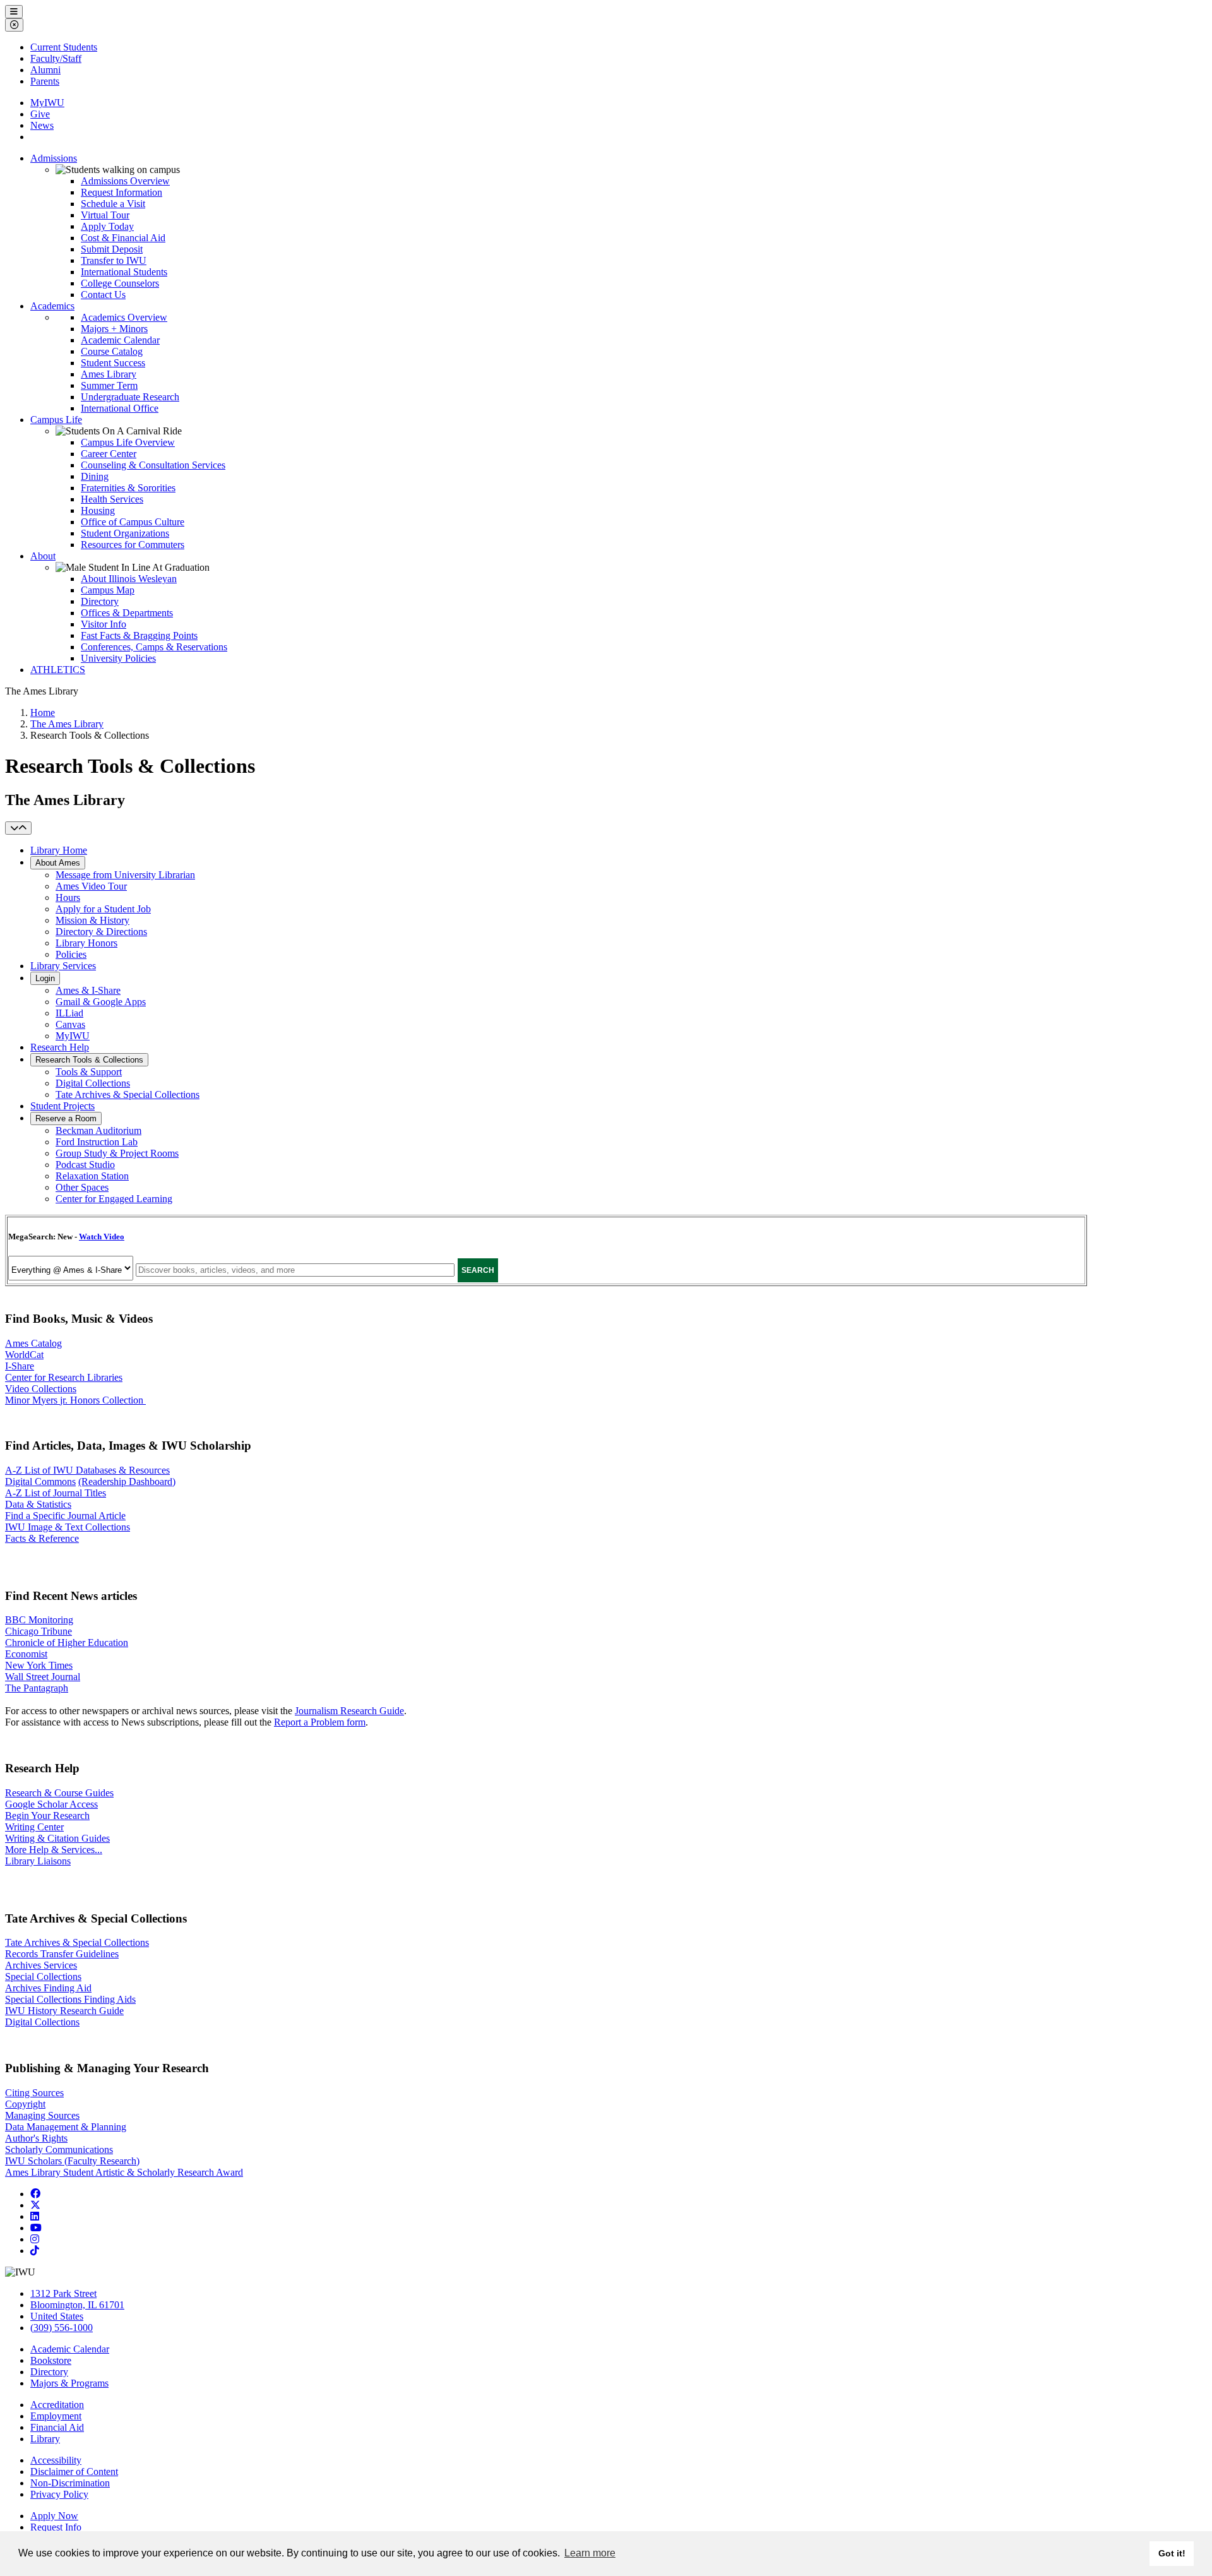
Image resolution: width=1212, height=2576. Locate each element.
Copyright (25, 2104)
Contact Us (103, 295)
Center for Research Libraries (64, 1377)
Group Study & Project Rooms (117, 1153)
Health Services (112, 499)
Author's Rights (36, 2138)
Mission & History (92, 920)
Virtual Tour (105, 215)
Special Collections (43, 1977)
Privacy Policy (59, 2494)
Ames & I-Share (88, 990)
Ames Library (109, 374)
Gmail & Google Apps (101, 1002)
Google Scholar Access (51, 1804)
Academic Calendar (120, 340)
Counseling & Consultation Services (153, 465)
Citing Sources (34, 2093)
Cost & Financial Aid (123, 238)
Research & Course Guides (59, 1793)
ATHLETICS (58, 670)
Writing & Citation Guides (57, 1838)
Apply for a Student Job (103, 909)
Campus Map (108, 590)
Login (45, 978)
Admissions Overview (125, 181)
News (42, 125)
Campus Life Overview (128, 442)
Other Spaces (82, 1187)
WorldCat (24, 1355)
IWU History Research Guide (64, 2011)
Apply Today (107, 226)
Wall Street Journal (43, 1677)
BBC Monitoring (39, 1620)
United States (57, 2316)
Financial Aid (57, 2427)
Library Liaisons (38, 1861)
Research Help (60, 1047)
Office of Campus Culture (133, 522)
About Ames (58, 863)
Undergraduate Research (130, 397)
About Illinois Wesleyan (129, 579)
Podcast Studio (85, 1165)
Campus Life (56, 420)
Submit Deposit (112, 249)
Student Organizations (125, 533)
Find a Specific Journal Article (65, 1516)
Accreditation (57, 2405)
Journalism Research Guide (349, 1711)
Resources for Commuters (133, 545)
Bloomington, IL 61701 (77, 2305)
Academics (52, 306)
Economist (26, 1654)
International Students (124, 272)
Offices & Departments (127, 613)
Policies (71, 954)
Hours (68, 897)
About (43, 556)
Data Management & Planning (66, 2127)
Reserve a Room (66, 1118)
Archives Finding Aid (48, 1988)
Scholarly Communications (59, 2150)
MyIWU (47, 103)
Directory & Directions (101, 932)
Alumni (45, 70)
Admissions (54, 158)
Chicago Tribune (39, 1631)
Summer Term (109, 385)
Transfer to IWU (114, 260)
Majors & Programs (69, 2383)
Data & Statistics (38, 1504)
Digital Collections (93, 1083)
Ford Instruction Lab (97, 1142)
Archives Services (41, 1965)
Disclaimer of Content (74, 2472)
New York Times (39, 1665)
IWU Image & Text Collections (68, 1527)
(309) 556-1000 (62, 2328)
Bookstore (51, 2360)
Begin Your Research (47, 1816)
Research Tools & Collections (89, 1060)
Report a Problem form (320, 1722)
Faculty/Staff (56, 58)
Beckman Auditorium (98, 1130)
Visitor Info (104, 624)
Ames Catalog (33, 1343)
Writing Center (34, 1827)
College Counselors (120, 283)
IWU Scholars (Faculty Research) (72, 2161)
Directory (100, 601)
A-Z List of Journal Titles (56, 1493)
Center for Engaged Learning (114, 1199)
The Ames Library (67, 724)
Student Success (113, 363)
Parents (45, 81)
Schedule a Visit (113, 204)
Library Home (59, 850)
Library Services (63, 966)
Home (43, 713)
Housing (98, 510)
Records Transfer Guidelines (62, 1954)
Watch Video (102, 1237)
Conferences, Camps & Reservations (154, 647)
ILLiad (69, 1013)
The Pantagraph (37, 1688)
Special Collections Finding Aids (70, 1999)
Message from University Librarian (125, 875)
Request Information (122, 192)
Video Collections (41, 1389)
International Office (120, 408)
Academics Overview (124, 317)
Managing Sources (42, 2115)
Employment (56, 2416)
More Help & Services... (54, 1850)
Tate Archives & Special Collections (128, 1094)
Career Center (109, 454)
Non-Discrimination (70, 2483)
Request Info (56, 2527)
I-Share (20, 1366)
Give (40, 114)
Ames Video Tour (91, 886)
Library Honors (86, 943)
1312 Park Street (63, 2293)
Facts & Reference (42, 1538)
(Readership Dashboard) (127, 1482)
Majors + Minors (114, 329)
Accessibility (56, 2460)
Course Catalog (112, 351)
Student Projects (62, 1106)
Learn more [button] (590, 2553)
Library (45, 2439)
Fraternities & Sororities (128, 488)
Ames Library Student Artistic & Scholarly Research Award (124, 2172)
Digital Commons (40, 1482)
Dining (95, 476)
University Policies (118, 658)
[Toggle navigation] (18, 828)
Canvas (70, 1024)
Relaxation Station (92, 1176)
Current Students (64, 47)
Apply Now (54, 2516)
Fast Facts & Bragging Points (139, 635)
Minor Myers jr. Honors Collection (75, 1400)
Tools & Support (89, 1072)
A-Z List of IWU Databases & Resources (87, 1470)
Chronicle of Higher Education (67, 1643)
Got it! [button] (1172, 2553)
